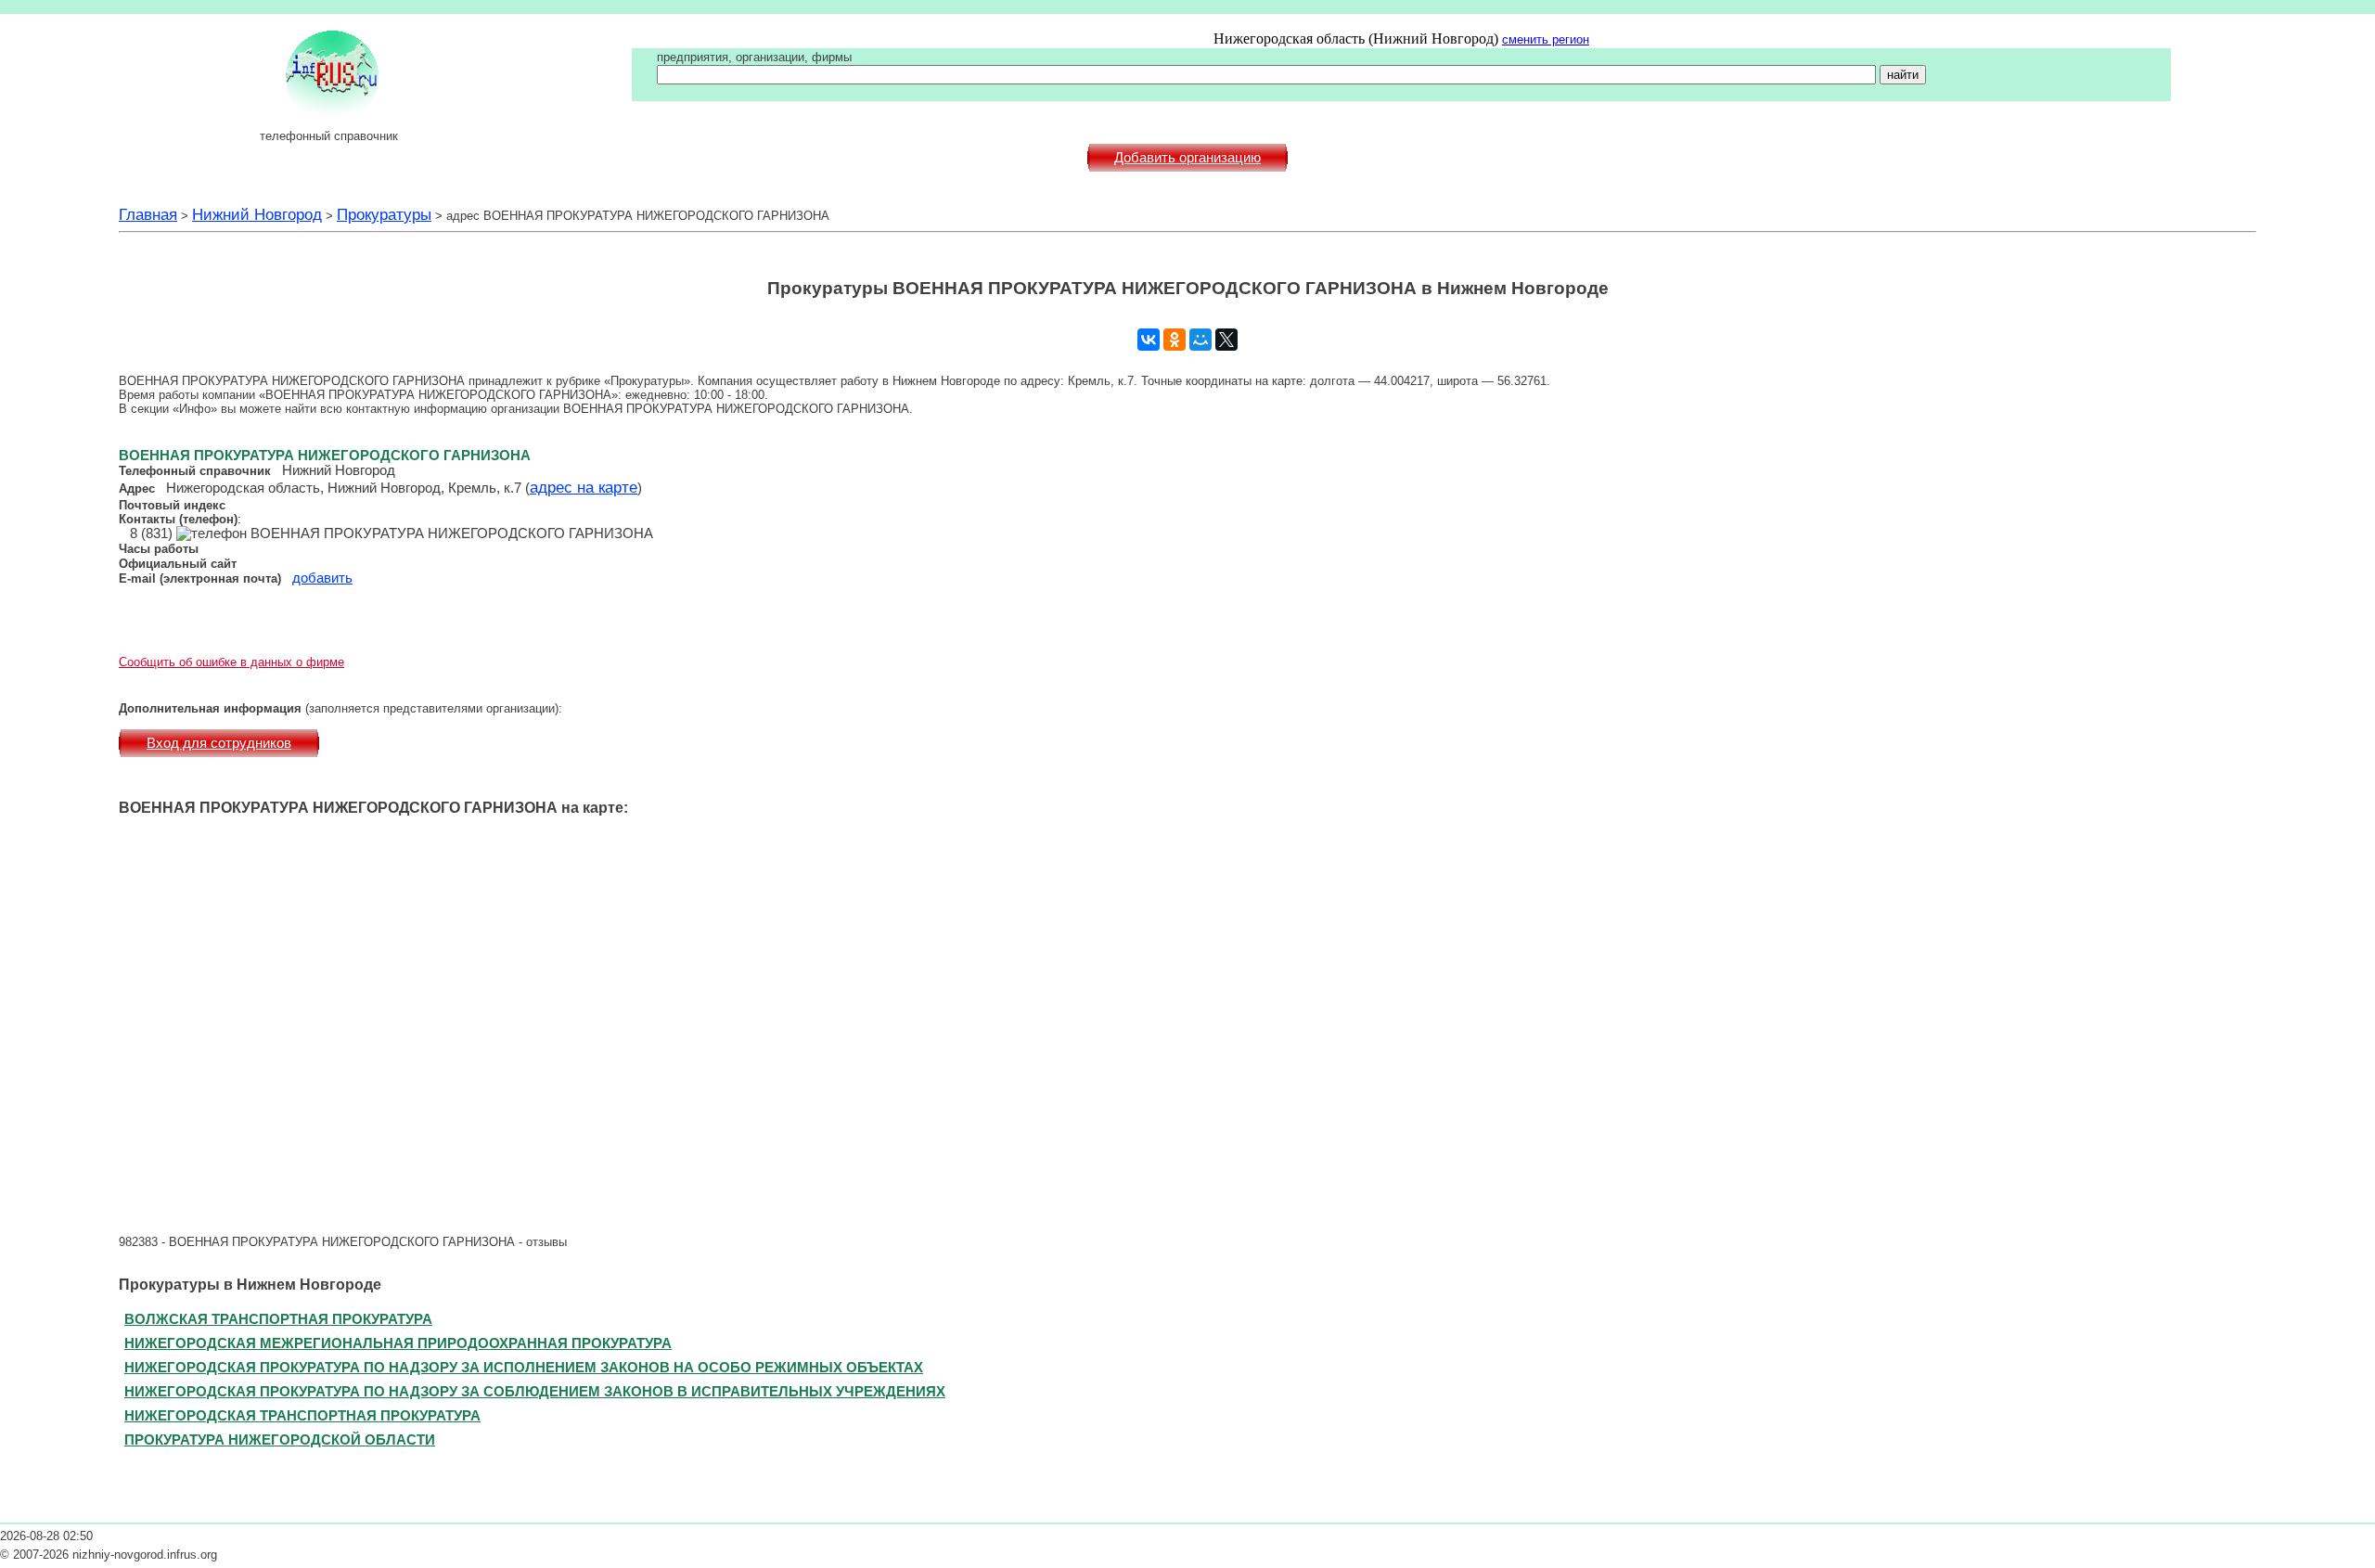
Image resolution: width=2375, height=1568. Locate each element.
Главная (148, 214)
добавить (322, 578)
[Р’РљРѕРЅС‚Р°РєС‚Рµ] (1149, 340)
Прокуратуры (384, 214)
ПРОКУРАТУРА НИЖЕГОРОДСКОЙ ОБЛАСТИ (280, 1439)
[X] (1226, 340)
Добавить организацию (1187, 158)
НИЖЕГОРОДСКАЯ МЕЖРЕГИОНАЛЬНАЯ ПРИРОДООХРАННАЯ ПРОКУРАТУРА (398, 1343)
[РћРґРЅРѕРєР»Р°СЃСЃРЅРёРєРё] (1175, 340)
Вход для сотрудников (219, 743)
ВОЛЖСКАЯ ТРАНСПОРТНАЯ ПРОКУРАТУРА (278, 1319)
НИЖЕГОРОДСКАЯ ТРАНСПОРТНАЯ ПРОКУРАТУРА (302, 1415)
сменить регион (1546, 39)
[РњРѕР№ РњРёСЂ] (1200, 340)
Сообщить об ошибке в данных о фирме (231, 662)
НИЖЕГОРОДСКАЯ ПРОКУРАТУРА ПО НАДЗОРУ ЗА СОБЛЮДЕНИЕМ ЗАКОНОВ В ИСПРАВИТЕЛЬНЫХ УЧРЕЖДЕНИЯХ (535, 1391)
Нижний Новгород (257, 214)
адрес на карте (584, 487)
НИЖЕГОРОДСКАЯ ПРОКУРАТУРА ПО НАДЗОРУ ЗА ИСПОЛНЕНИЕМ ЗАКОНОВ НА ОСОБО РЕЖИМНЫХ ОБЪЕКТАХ (524, 1367)
